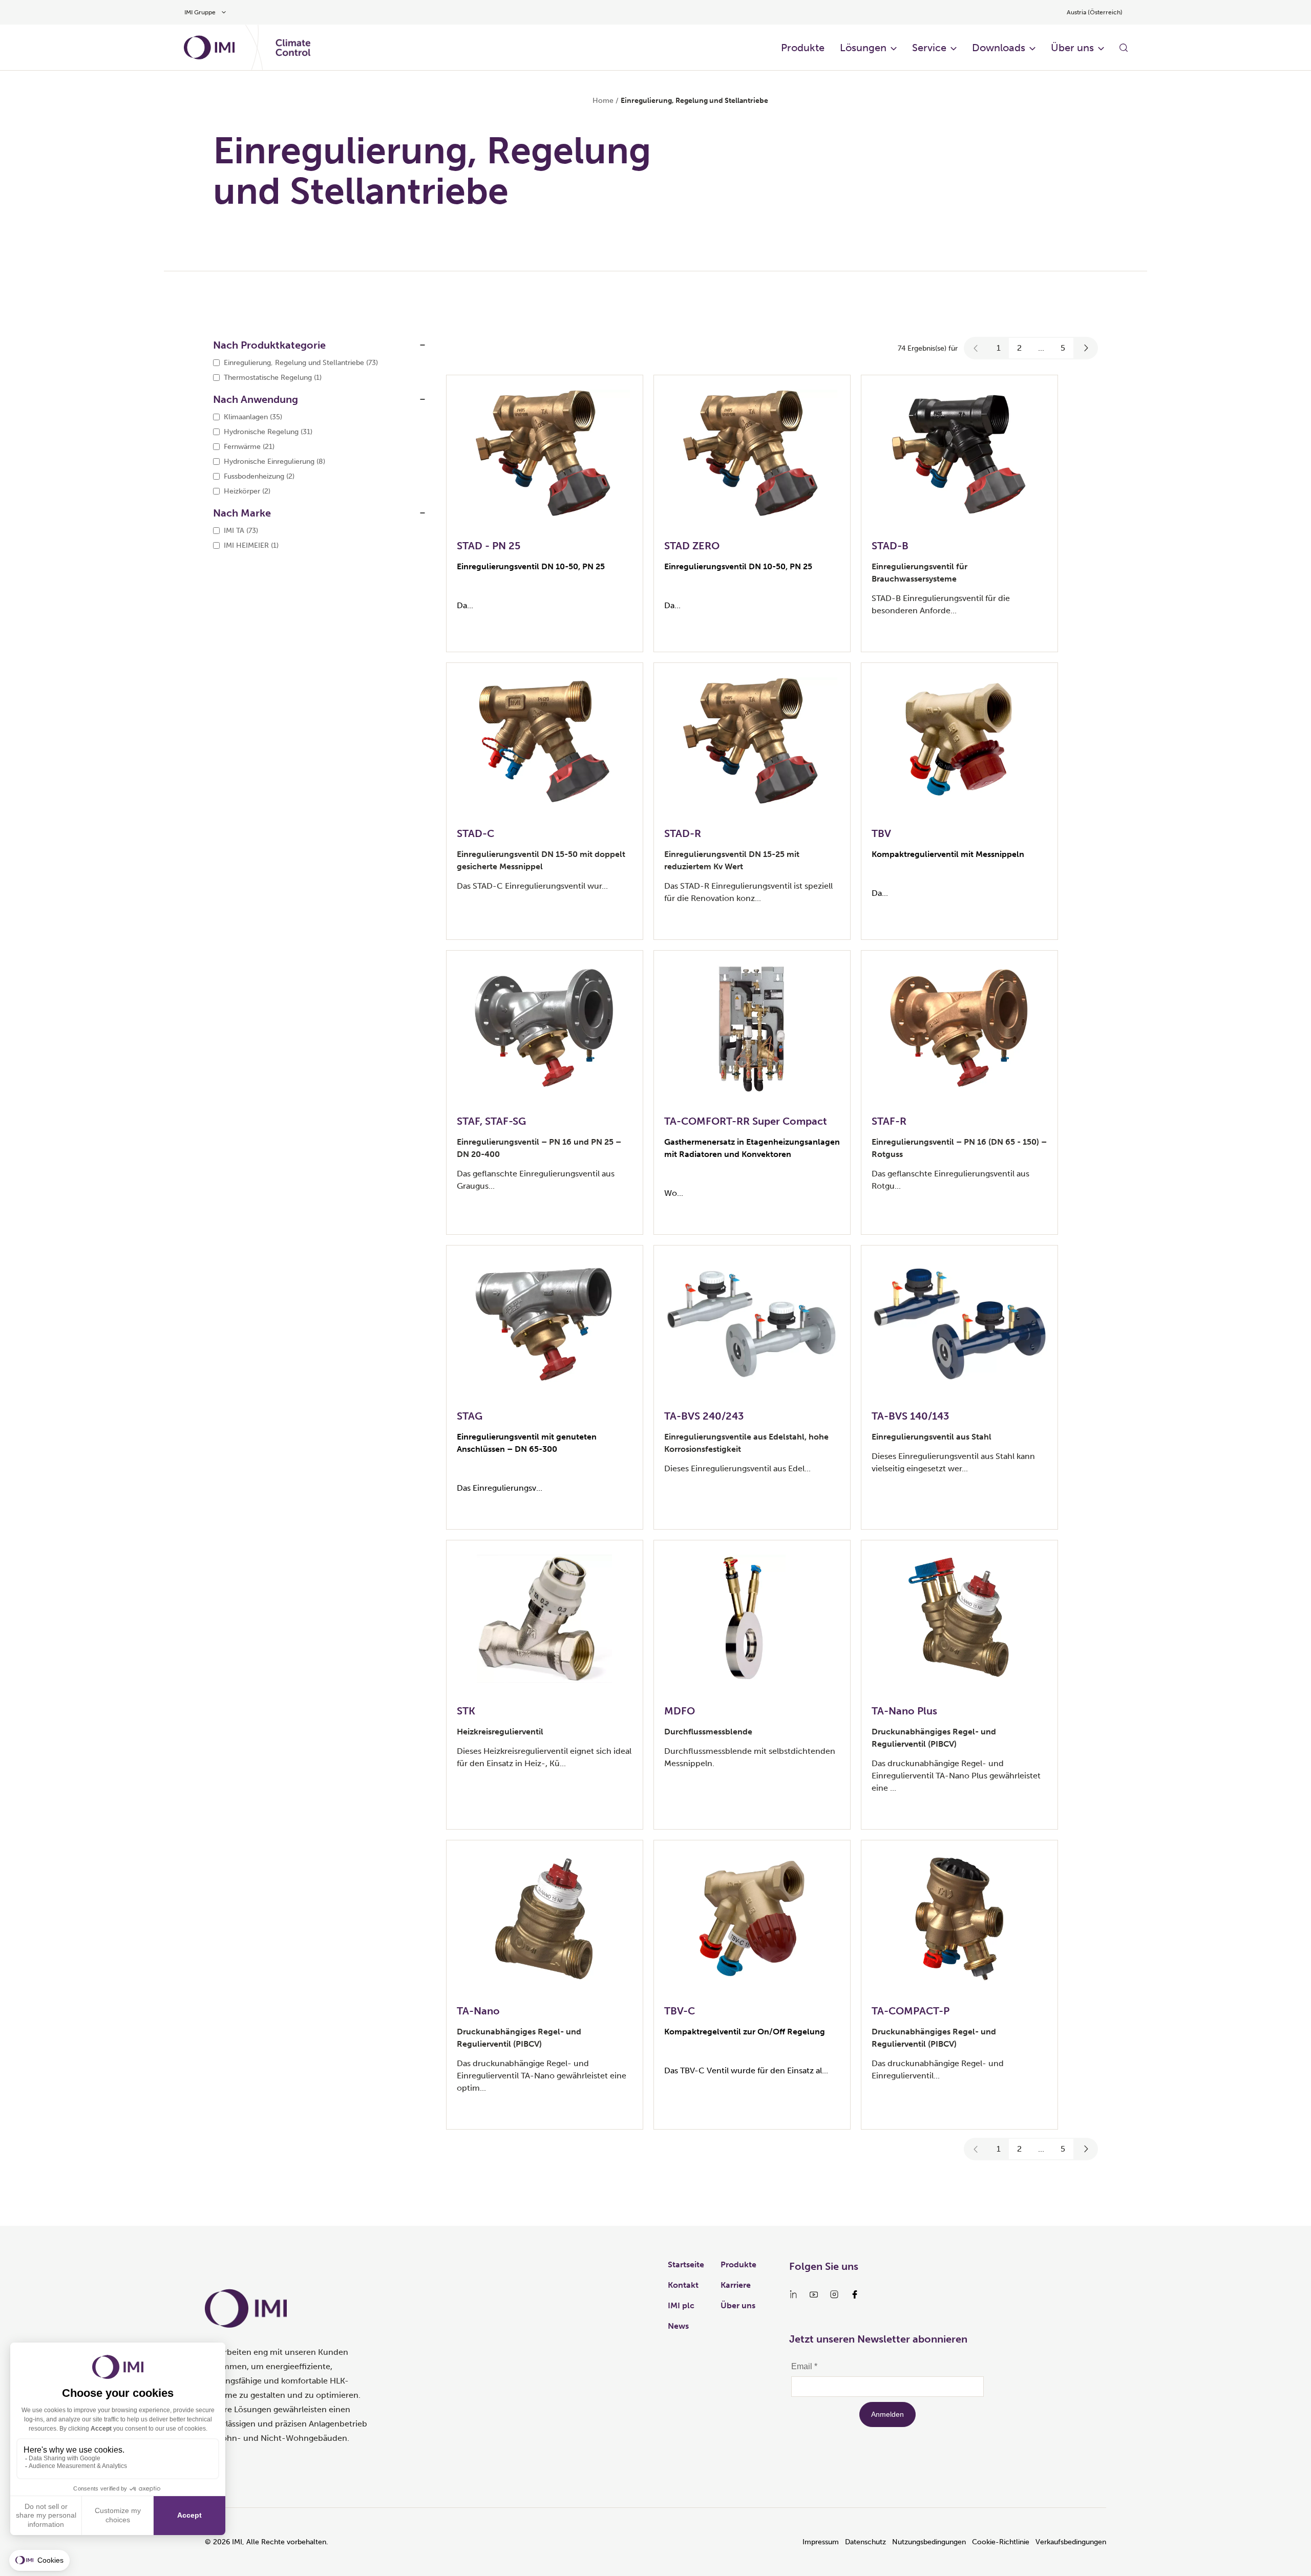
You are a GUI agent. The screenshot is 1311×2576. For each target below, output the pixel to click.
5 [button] (1063, 348)
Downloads (999, 48)
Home (603, 101)
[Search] (1124, 48)
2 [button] (1019, 348)
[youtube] (814, 2294)
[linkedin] (793, 2294)
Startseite (686, 2264)
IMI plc (681, 2305)
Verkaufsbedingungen (1071, 2542)
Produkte (803, 48)
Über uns (1072, 48)
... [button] (1041, 348)
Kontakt (683, 2285)
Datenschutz (865, 2542)
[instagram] (834, 2294)
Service (929, 48)
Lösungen (863, 48)
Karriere (736, 2285)
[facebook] (855, 2294)
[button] (976, 348)
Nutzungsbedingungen (929, 2542)
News (678, 2326)
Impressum (821, 2542)
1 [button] (999, 348)
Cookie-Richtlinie (1001, 2542)
